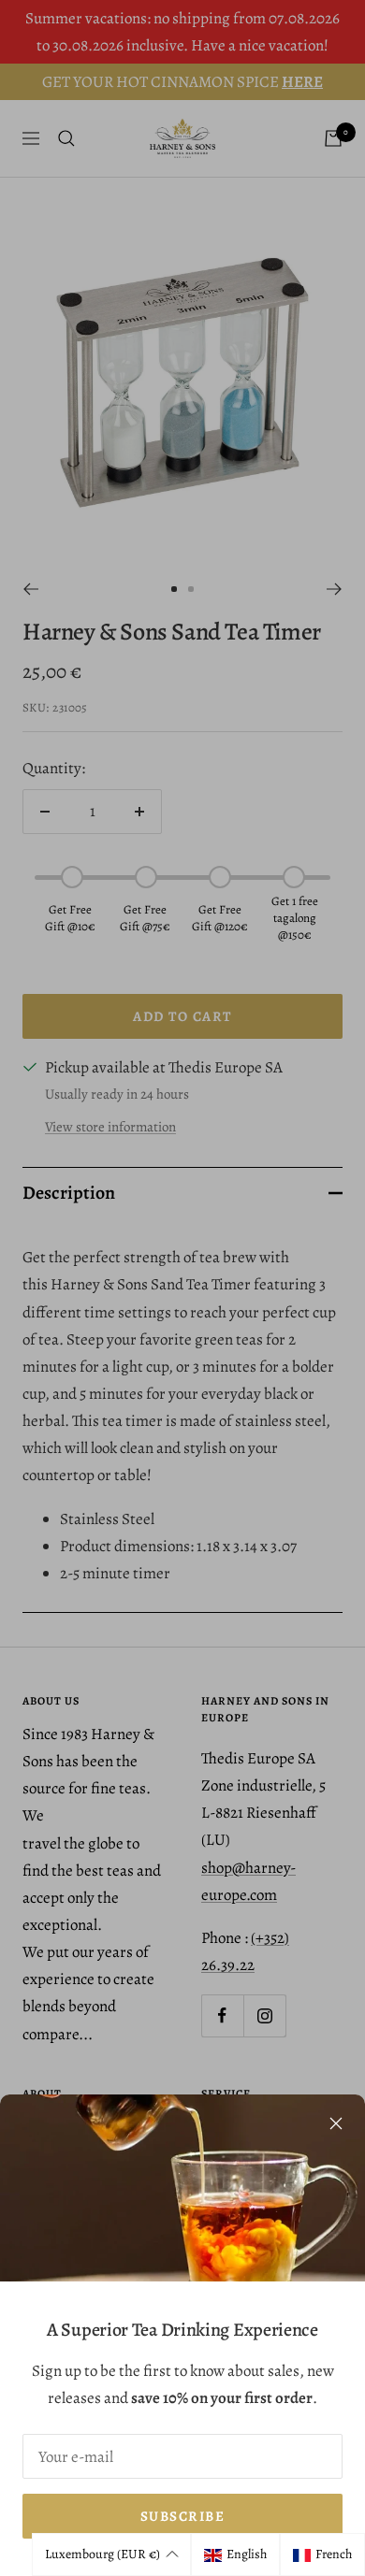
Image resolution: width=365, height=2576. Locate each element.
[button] (111, 2554)
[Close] (336, 2123)
